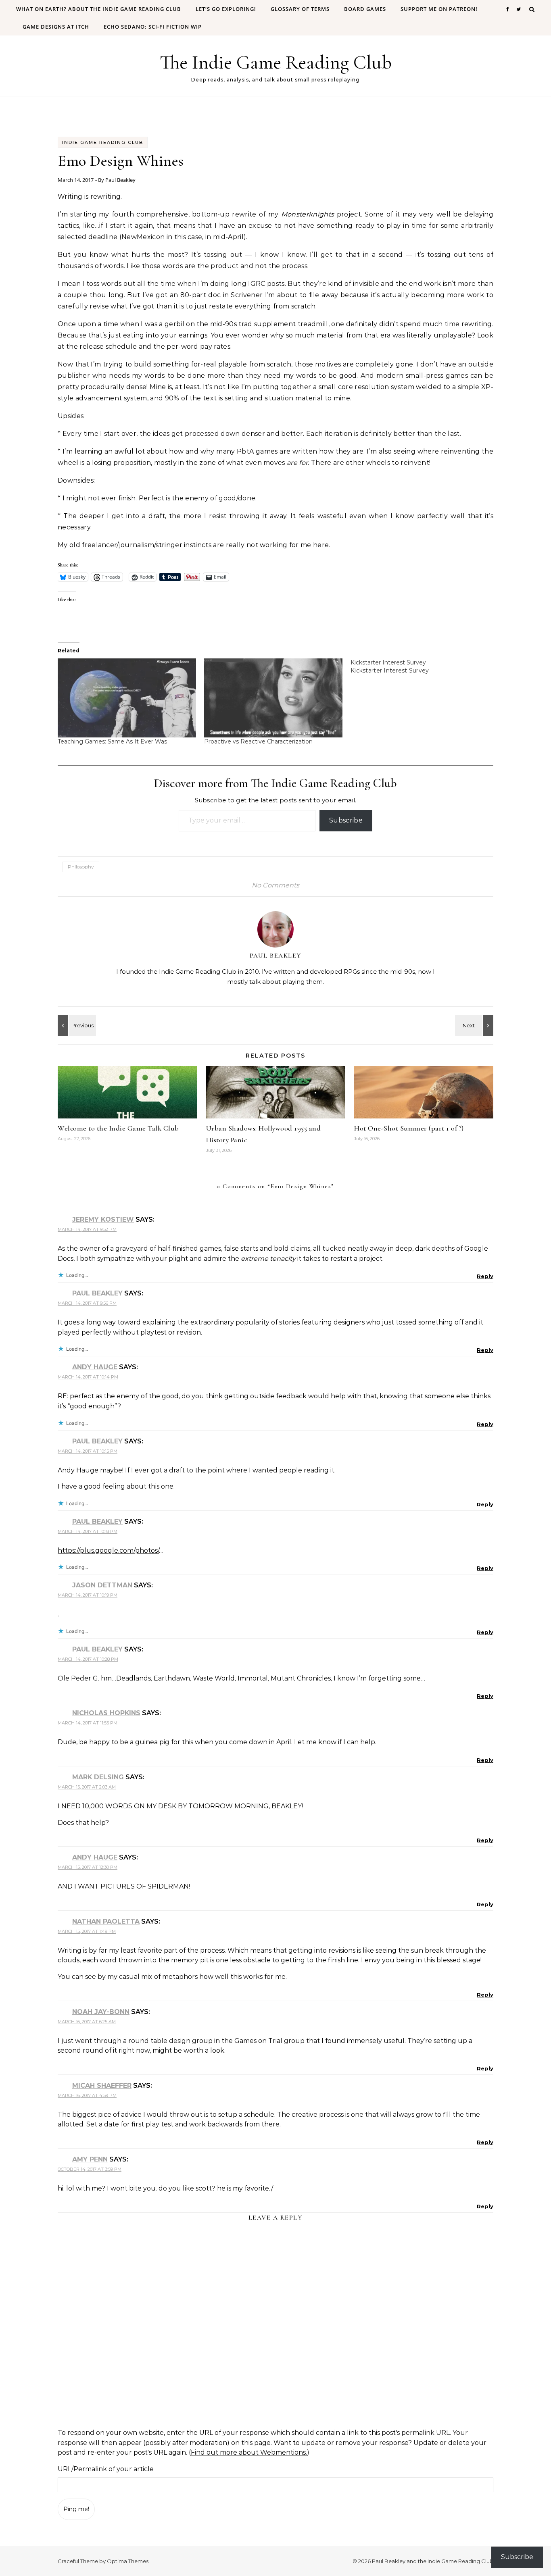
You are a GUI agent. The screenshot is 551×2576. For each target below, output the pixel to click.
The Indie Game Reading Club (276, 62)
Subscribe (346, 820)
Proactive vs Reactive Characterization (258, 741)
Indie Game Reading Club (103, 142)
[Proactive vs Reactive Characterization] (273, 698)
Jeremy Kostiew (103, 1219)
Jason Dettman (102, 1585)
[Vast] (76, 1025)
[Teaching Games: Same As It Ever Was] (127, 698)
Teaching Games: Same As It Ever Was (112, 741)
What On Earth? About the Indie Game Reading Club (99, 9)
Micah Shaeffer (102, 2086)
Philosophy (81, 867)
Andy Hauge (95, 1367)
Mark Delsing (98, 1777)
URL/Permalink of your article (106, 2469)
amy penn (90, 2159)
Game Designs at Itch (56, 27)
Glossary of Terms (300, 9)
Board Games (365, 9)
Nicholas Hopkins (106, 1713)
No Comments (275, 885)
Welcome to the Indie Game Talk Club (118, 1128)
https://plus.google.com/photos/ (108, 1550)
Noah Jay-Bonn (101, 2012)
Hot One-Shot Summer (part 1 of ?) (409, 1128)
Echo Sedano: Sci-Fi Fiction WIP (153, 27)
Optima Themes (128, 2561)
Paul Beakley (120, 180)
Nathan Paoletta (106, 1921)
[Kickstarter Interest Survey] (424, 666)
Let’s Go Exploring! (226, 9)
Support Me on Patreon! (439, 9)
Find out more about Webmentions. (249, 2452)
